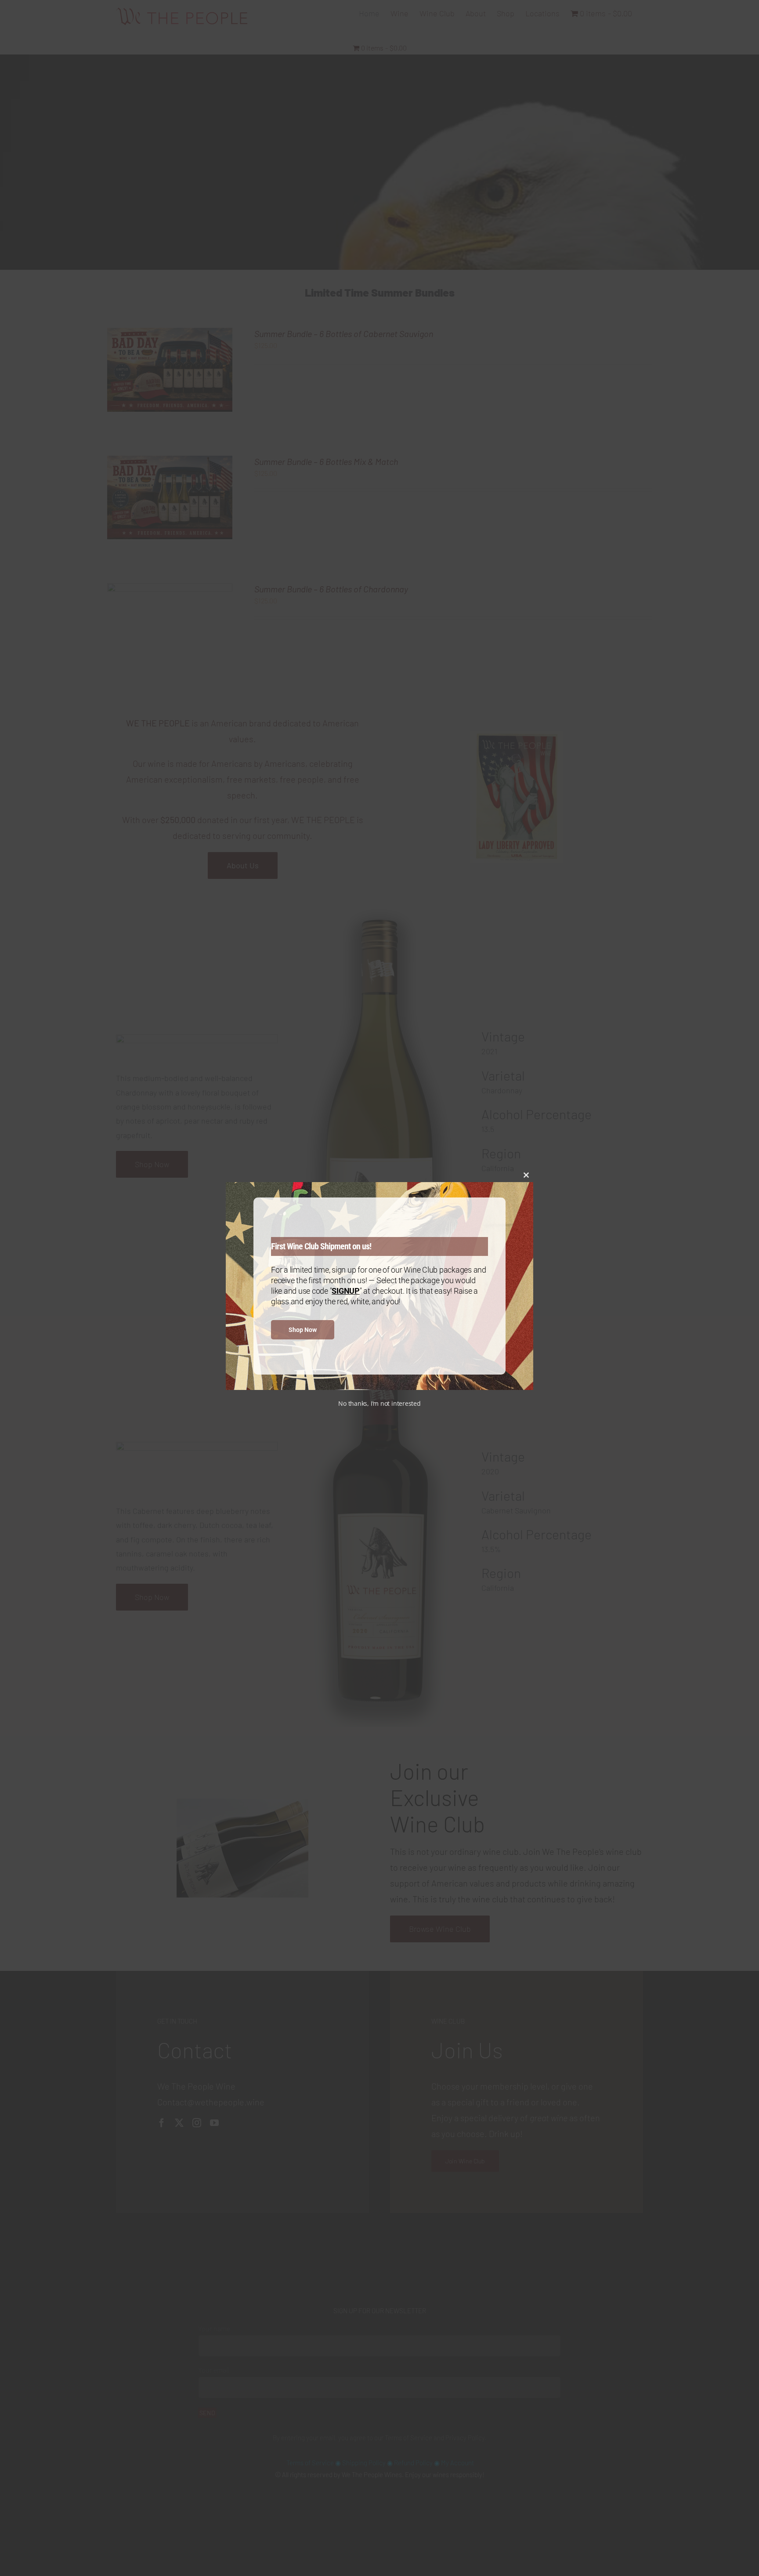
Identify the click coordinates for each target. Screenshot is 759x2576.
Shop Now (303, 1330)
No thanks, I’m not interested (379, 1403)
